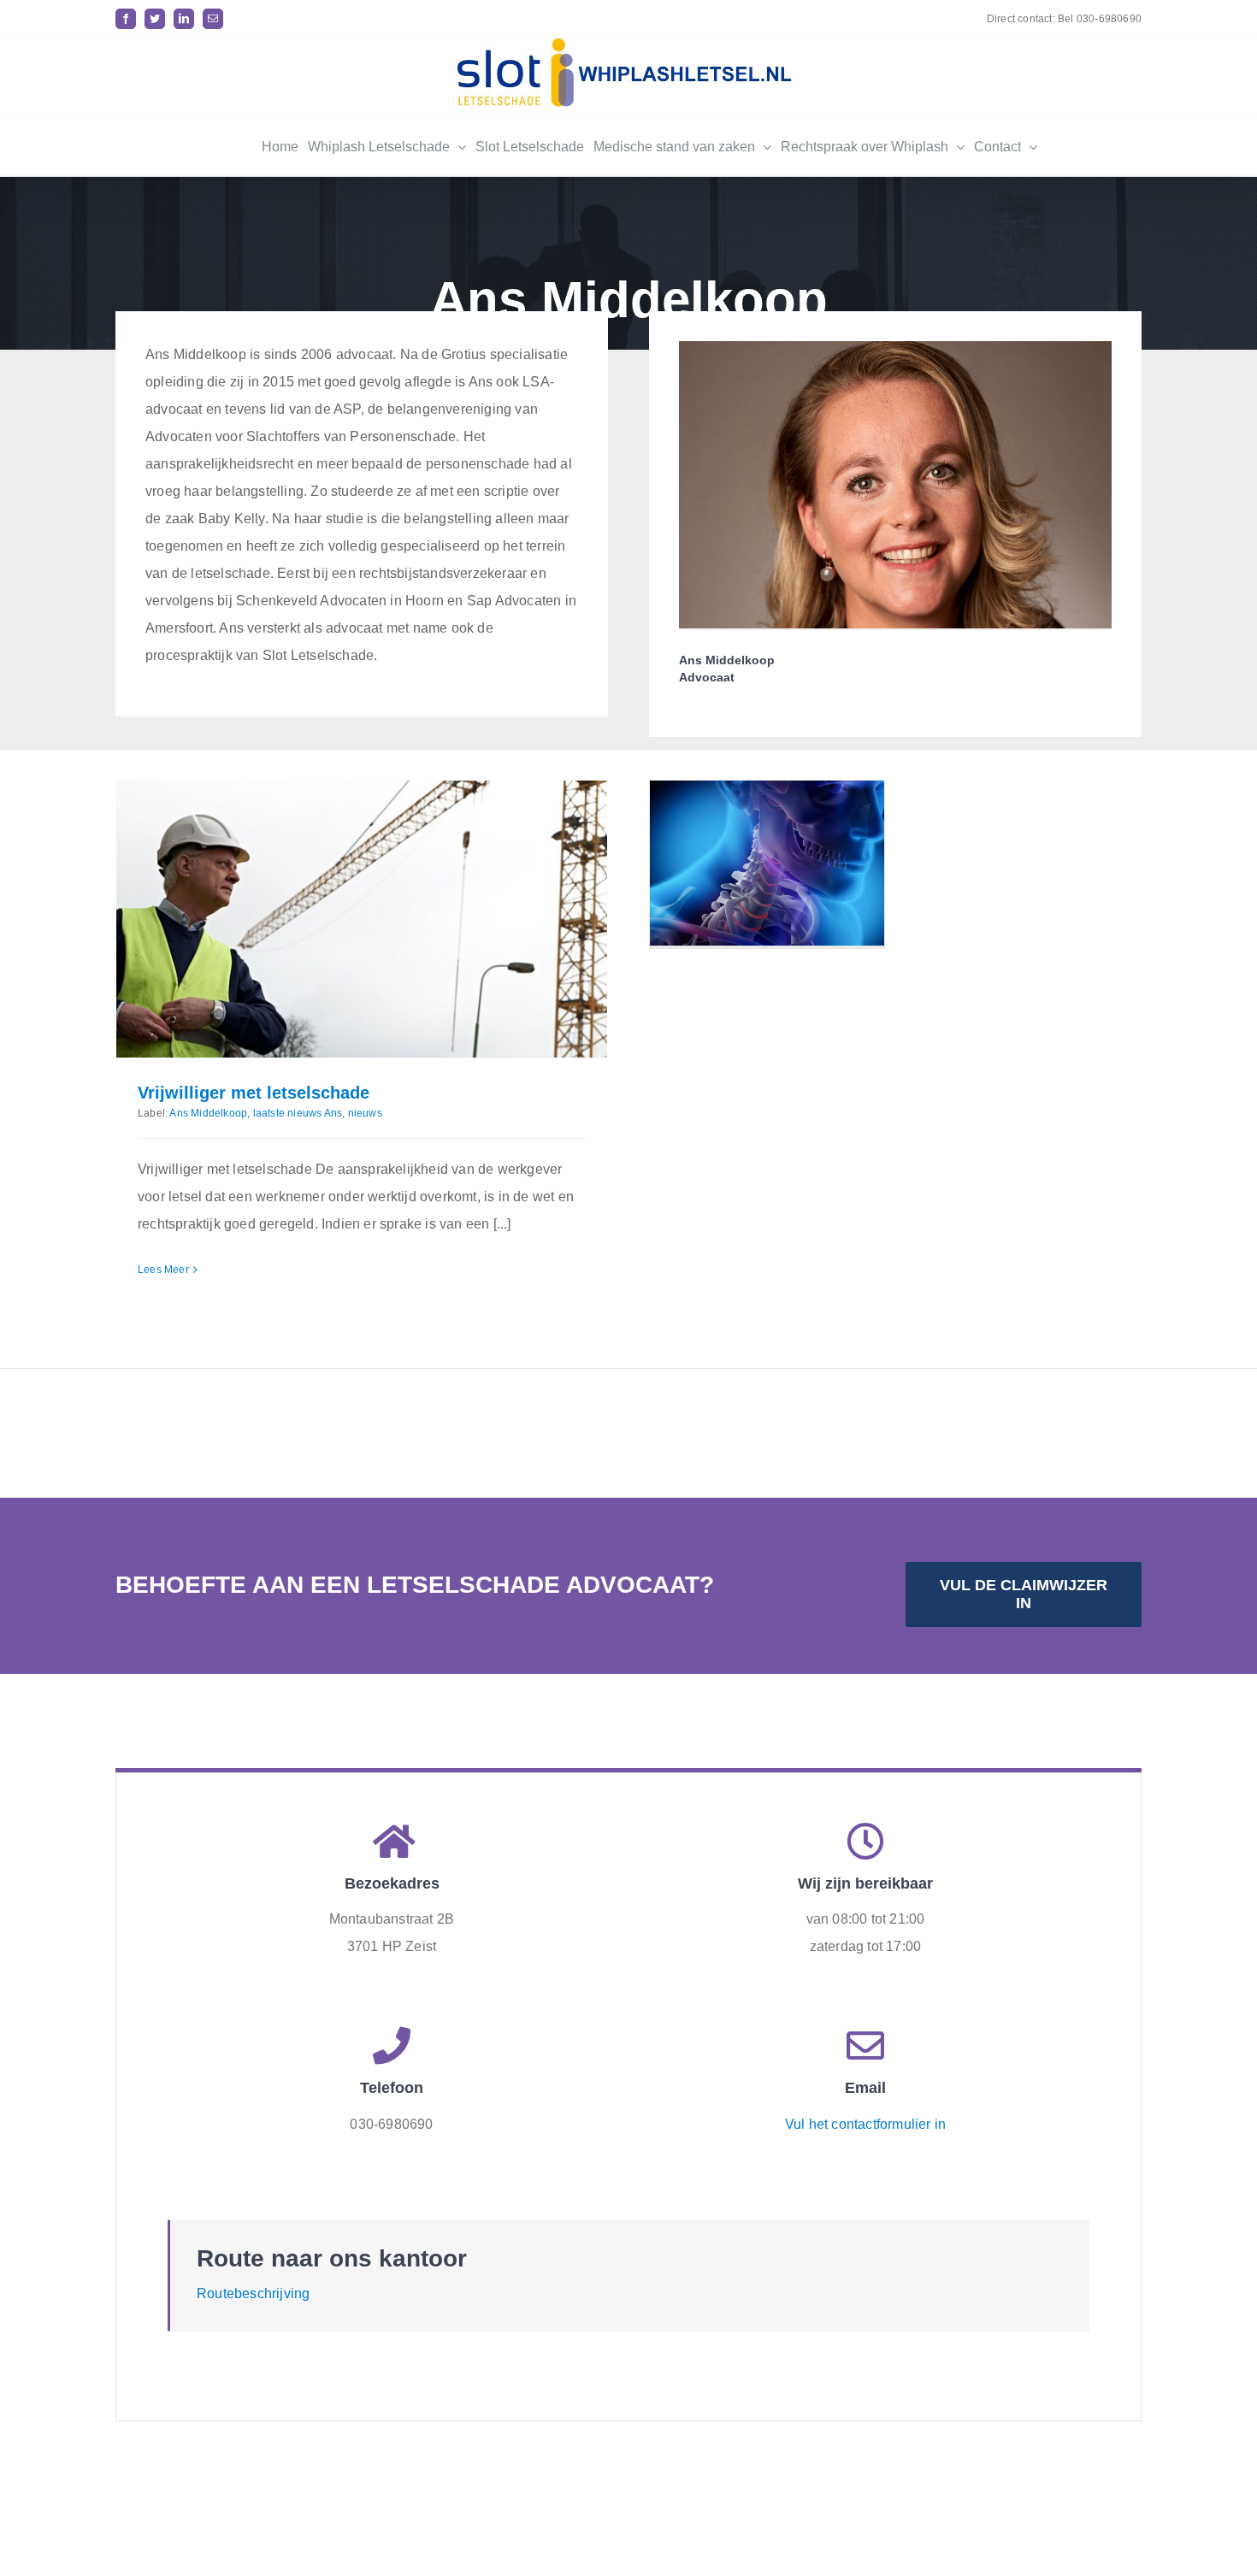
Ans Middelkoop (208, 1113)
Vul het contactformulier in (865, 2124)
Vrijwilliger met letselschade (254, 1093)
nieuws (365, 1113)
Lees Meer (163, 1270)
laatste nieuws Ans (298, 1113)
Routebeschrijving (253, 2293)
